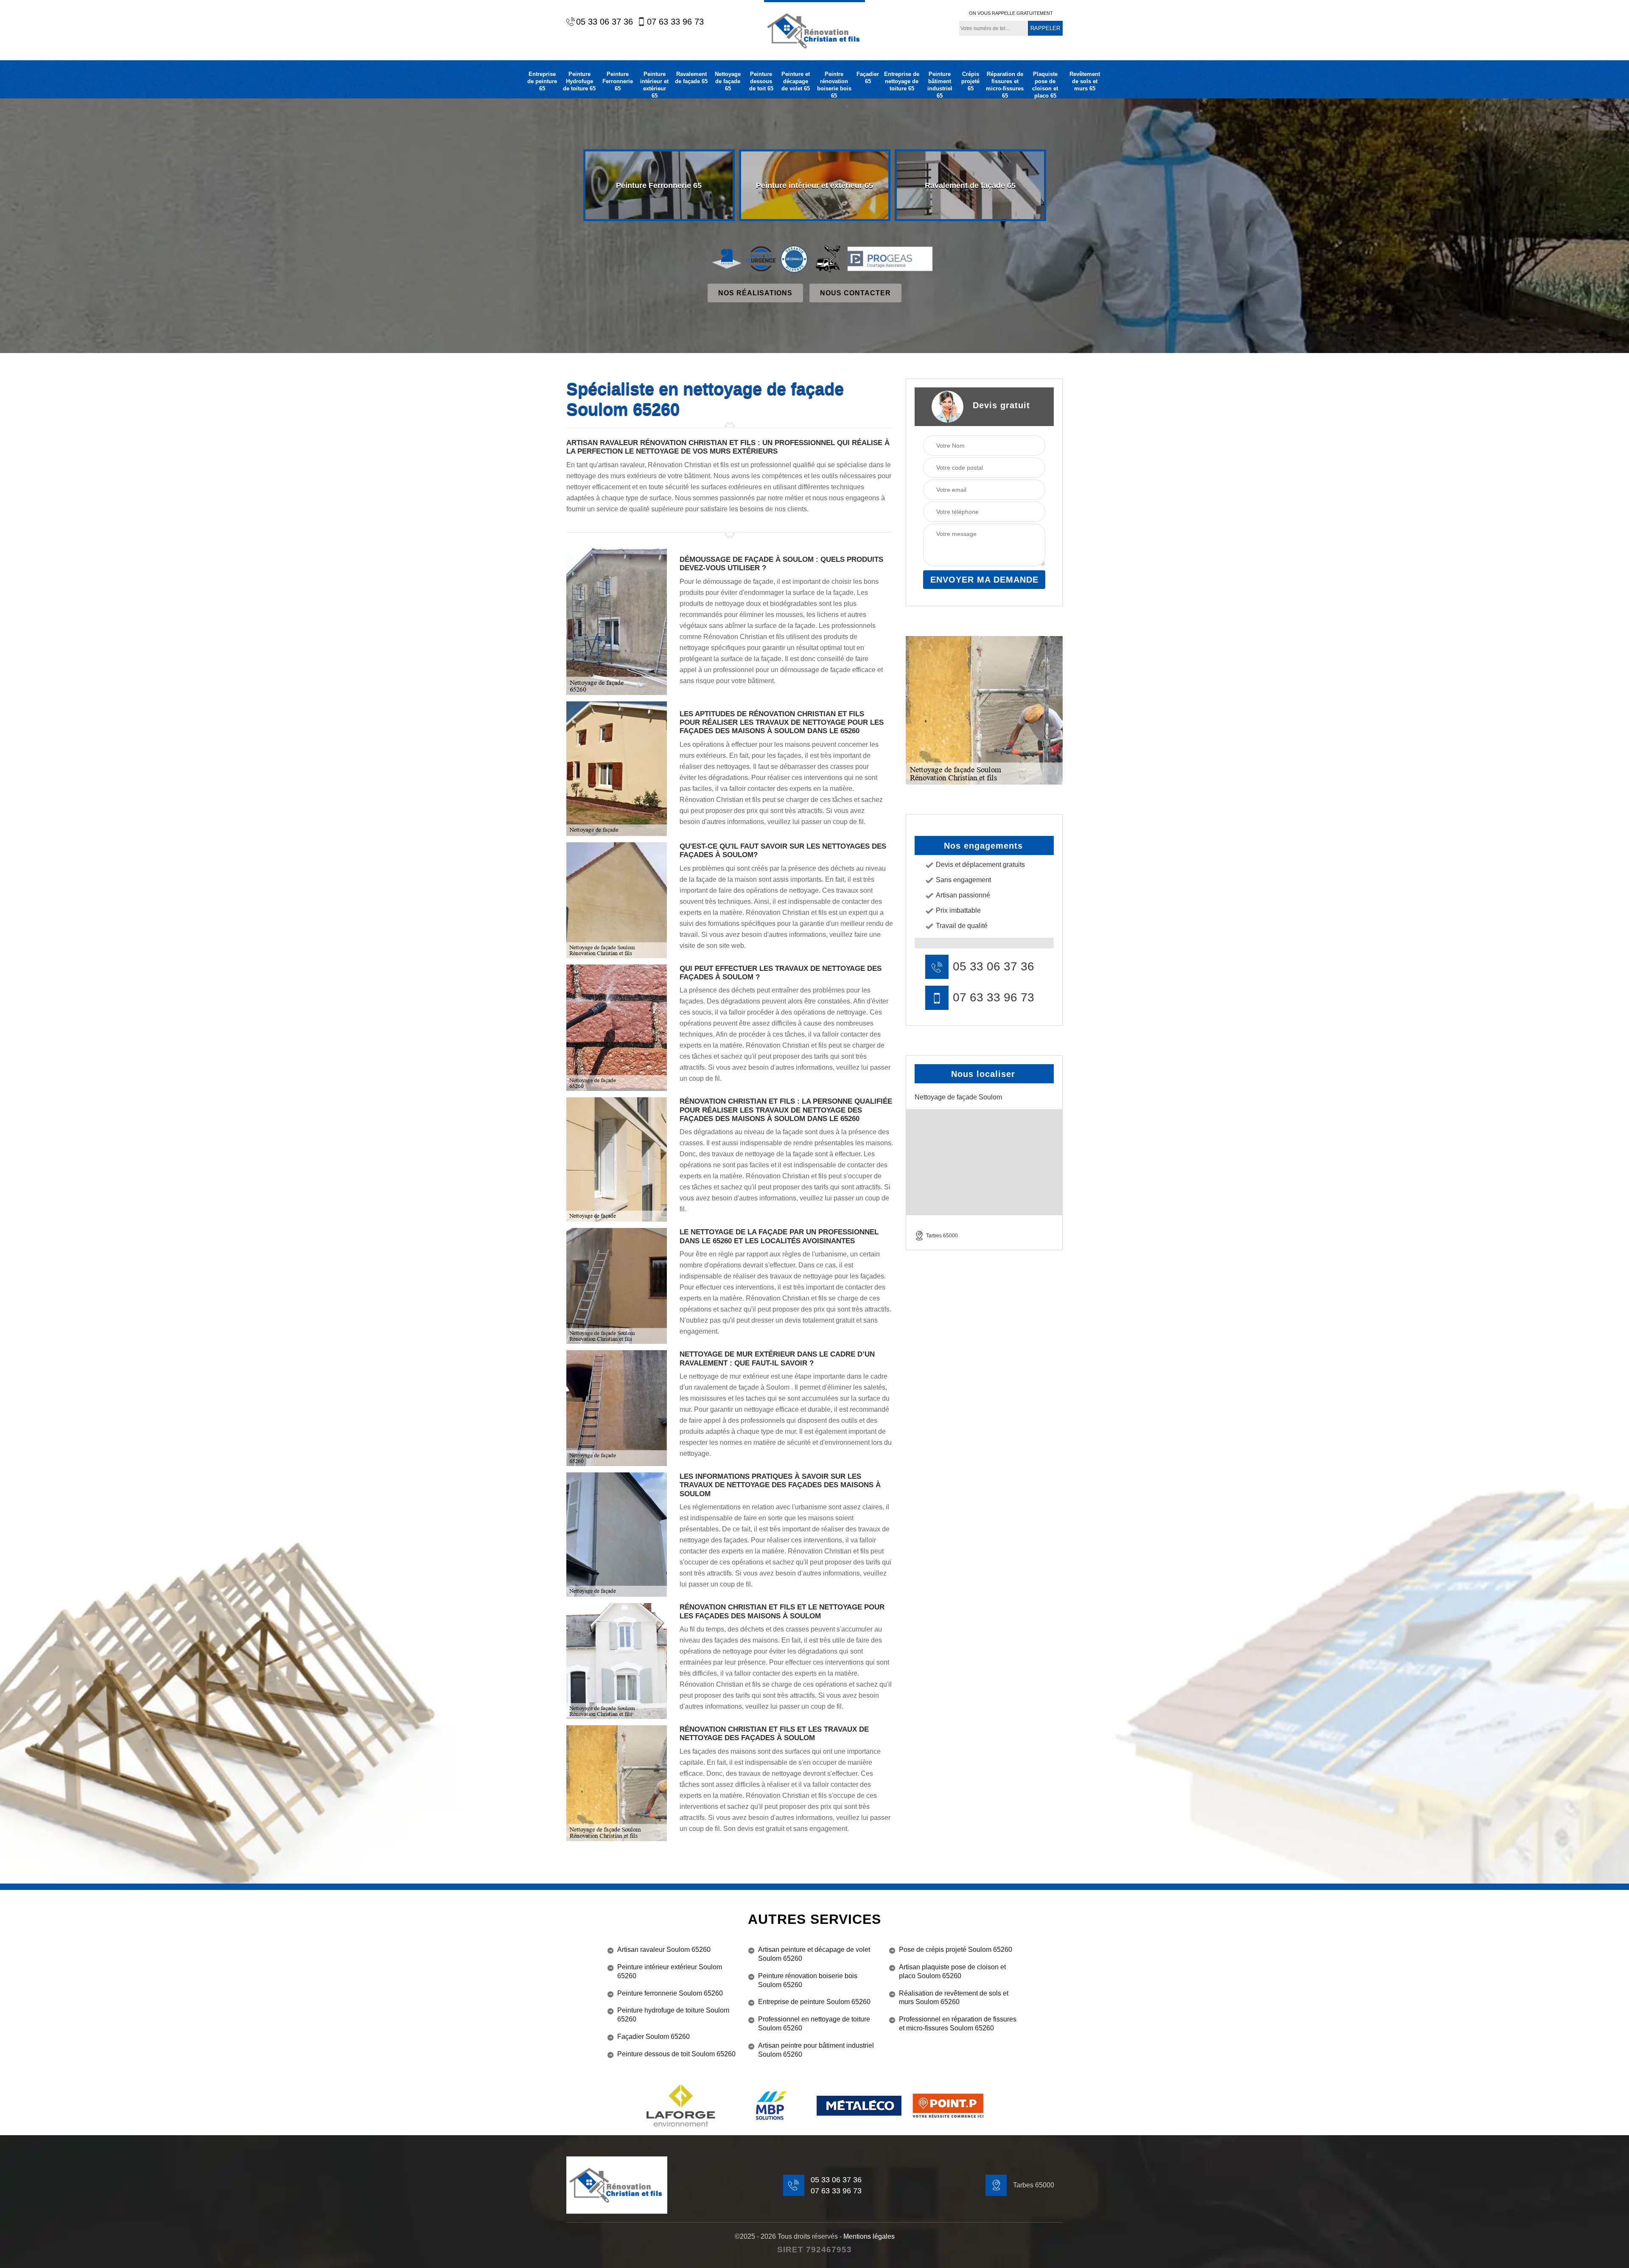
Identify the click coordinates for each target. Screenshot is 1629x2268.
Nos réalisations (755, 293)
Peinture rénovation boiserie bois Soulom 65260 (808, 1980)
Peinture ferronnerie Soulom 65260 (670, 1993)
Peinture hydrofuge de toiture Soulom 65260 (673, 2015)
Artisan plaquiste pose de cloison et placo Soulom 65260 (952, 1971)
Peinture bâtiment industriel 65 (940, 85)
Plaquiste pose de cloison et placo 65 (1045, 85)
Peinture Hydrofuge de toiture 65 (579, 81)
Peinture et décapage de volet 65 (796, 81)
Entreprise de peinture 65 (542, 81)
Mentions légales (869, 2236)
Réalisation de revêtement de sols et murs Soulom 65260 (954, 1998)
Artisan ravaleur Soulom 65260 (664, 1950)
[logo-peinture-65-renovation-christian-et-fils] (814, 30)
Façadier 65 (868, 78)
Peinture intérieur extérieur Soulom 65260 (670, 1971)
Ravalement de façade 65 (691, 78)
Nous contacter (855, 293)
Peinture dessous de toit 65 (761, 81)
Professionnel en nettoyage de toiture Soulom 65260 (814, 2024)
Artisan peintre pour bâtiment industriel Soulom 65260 (816, 2050)
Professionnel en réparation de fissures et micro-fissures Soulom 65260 (958, 2024)
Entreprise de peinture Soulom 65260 (814, 2002)
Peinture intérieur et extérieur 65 (654, 85)
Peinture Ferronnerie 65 (618, 81)
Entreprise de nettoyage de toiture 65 (902, 81)
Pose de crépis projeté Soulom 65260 (956, 1950)
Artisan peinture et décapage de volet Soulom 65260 (814, 1954)
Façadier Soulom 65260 (654, 2037)
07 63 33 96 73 (675, 22)
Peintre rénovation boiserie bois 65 (834, 85)
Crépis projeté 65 (970, 81)
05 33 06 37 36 (605, 22)
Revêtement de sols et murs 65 (1085, 81)
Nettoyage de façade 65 (728, 81)
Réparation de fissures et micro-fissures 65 (1005, 85)
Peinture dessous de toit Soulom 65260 (676, 2054)
